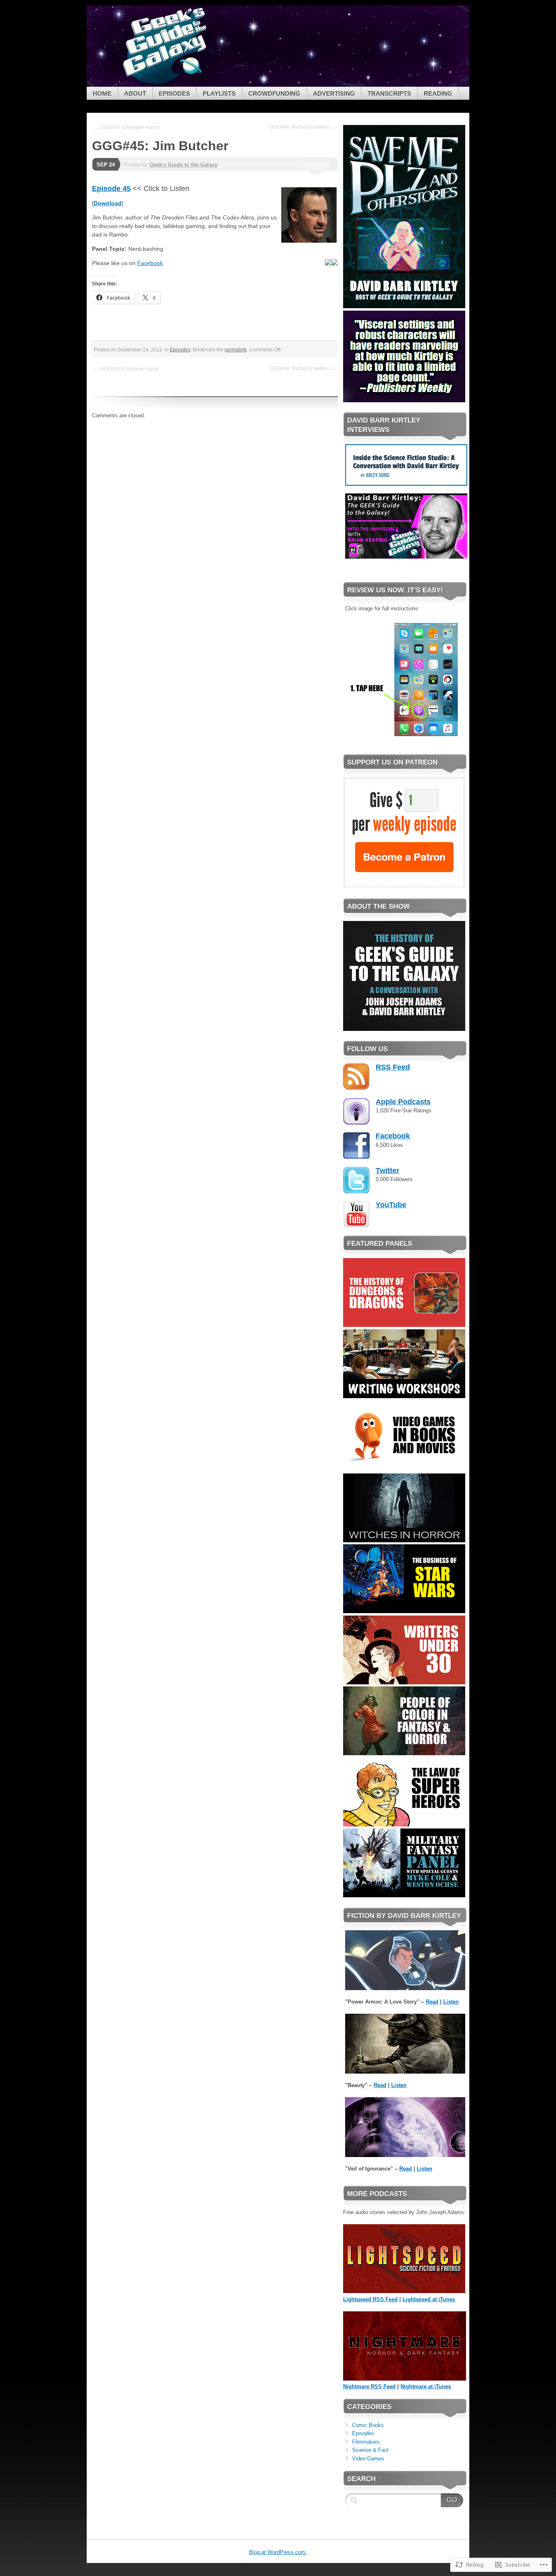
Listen (451, 2002)
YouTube (391, 1205)
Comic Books (368, 2425)
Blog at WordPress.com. (278, 2552)
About (135, 93)
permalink (236, 350)
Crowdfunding (274, 93)
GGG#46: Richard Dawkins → (303, 127)
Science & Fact (370, 2450)
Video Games (368, 2459)
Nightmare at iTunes (426, 2386)
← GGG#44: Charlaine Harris (126, 127)
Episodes (174, 93)
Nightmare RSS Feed (369, 2386)
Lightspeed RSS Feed (370, 2299)
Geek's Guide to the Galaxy (183, 165)
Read (432, 2002)
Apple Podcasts (403, 1102)
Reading (438, 93)
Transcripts (389, 93)
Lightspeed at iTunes (429, 2299)
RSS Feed (393, 1067)
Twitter (387, 1171)
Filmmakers (366, 2442)
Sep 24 (106, 165)
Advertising (334, 93)
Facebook (150, 263)
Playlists (219, 93)
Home (102, 93)
